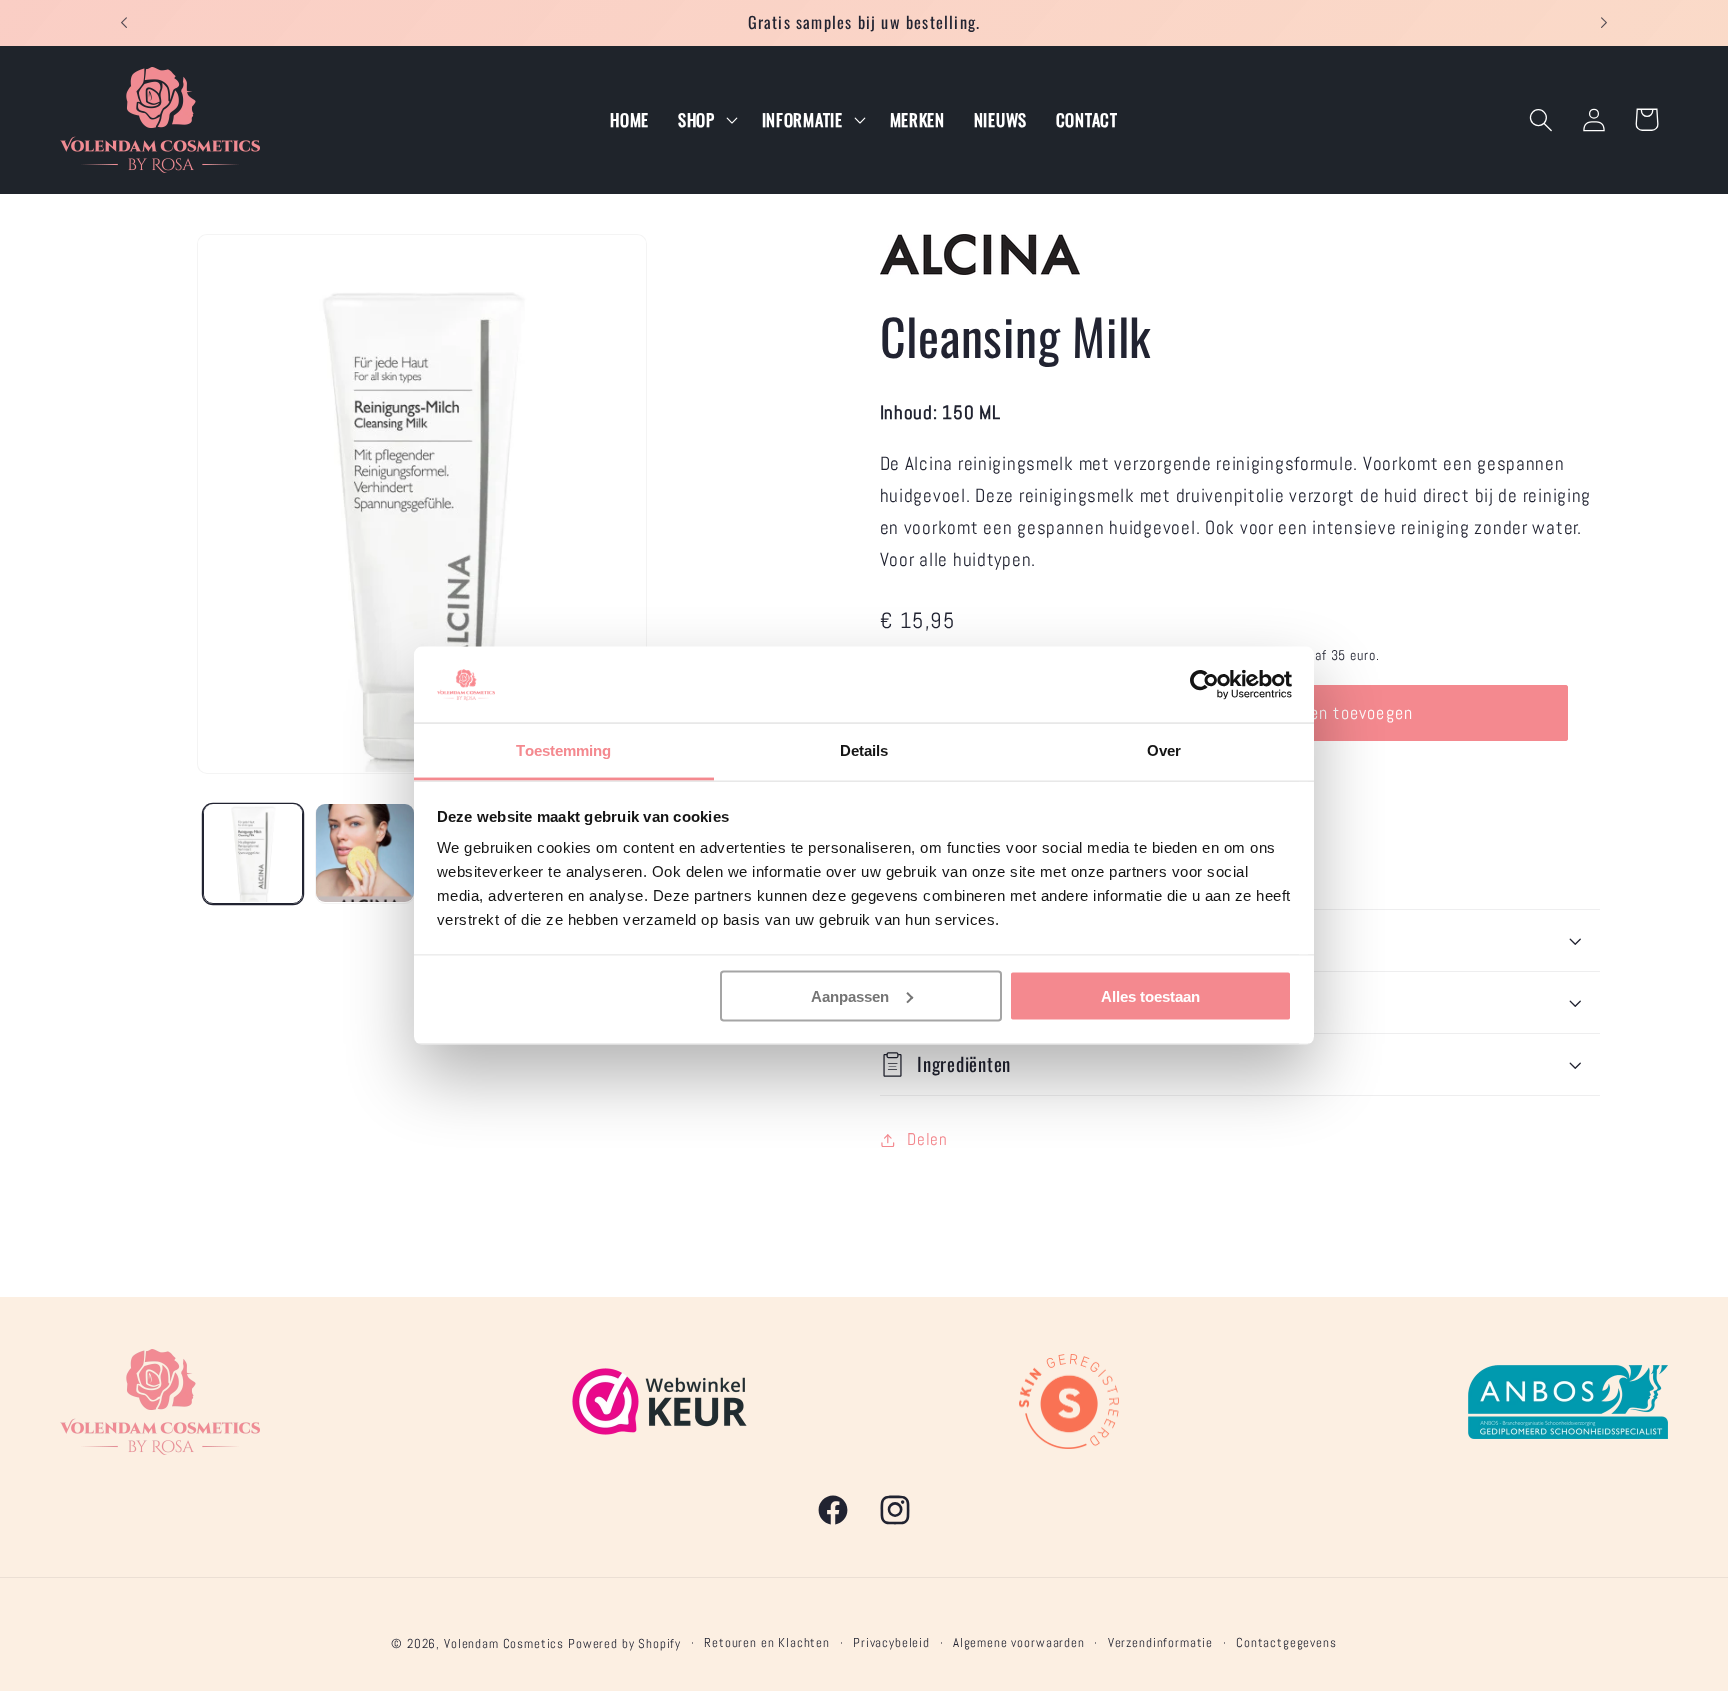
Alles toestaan (1150, 995)
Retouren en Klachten (767, 1642)
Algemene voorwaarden (1019, 1642)
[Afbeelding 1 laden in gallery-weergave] (253, 853)
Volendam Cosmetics (504, 1643)
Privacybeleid (891, 1642)
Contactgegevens (1286, 1642)
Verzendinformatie (1160, 1642)
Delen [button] (927, 1139)
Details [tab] (864, 750)
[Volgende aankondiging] (1604, 23)
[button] (705, 120)
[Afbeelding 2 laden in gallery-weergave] (365, 853)
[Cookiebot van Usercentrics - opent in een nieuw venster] (1204, 685)
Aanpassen (850, 995)
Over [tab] (1164, 750)
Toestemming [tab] (563, 750)
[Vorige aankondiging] (124, 23)
